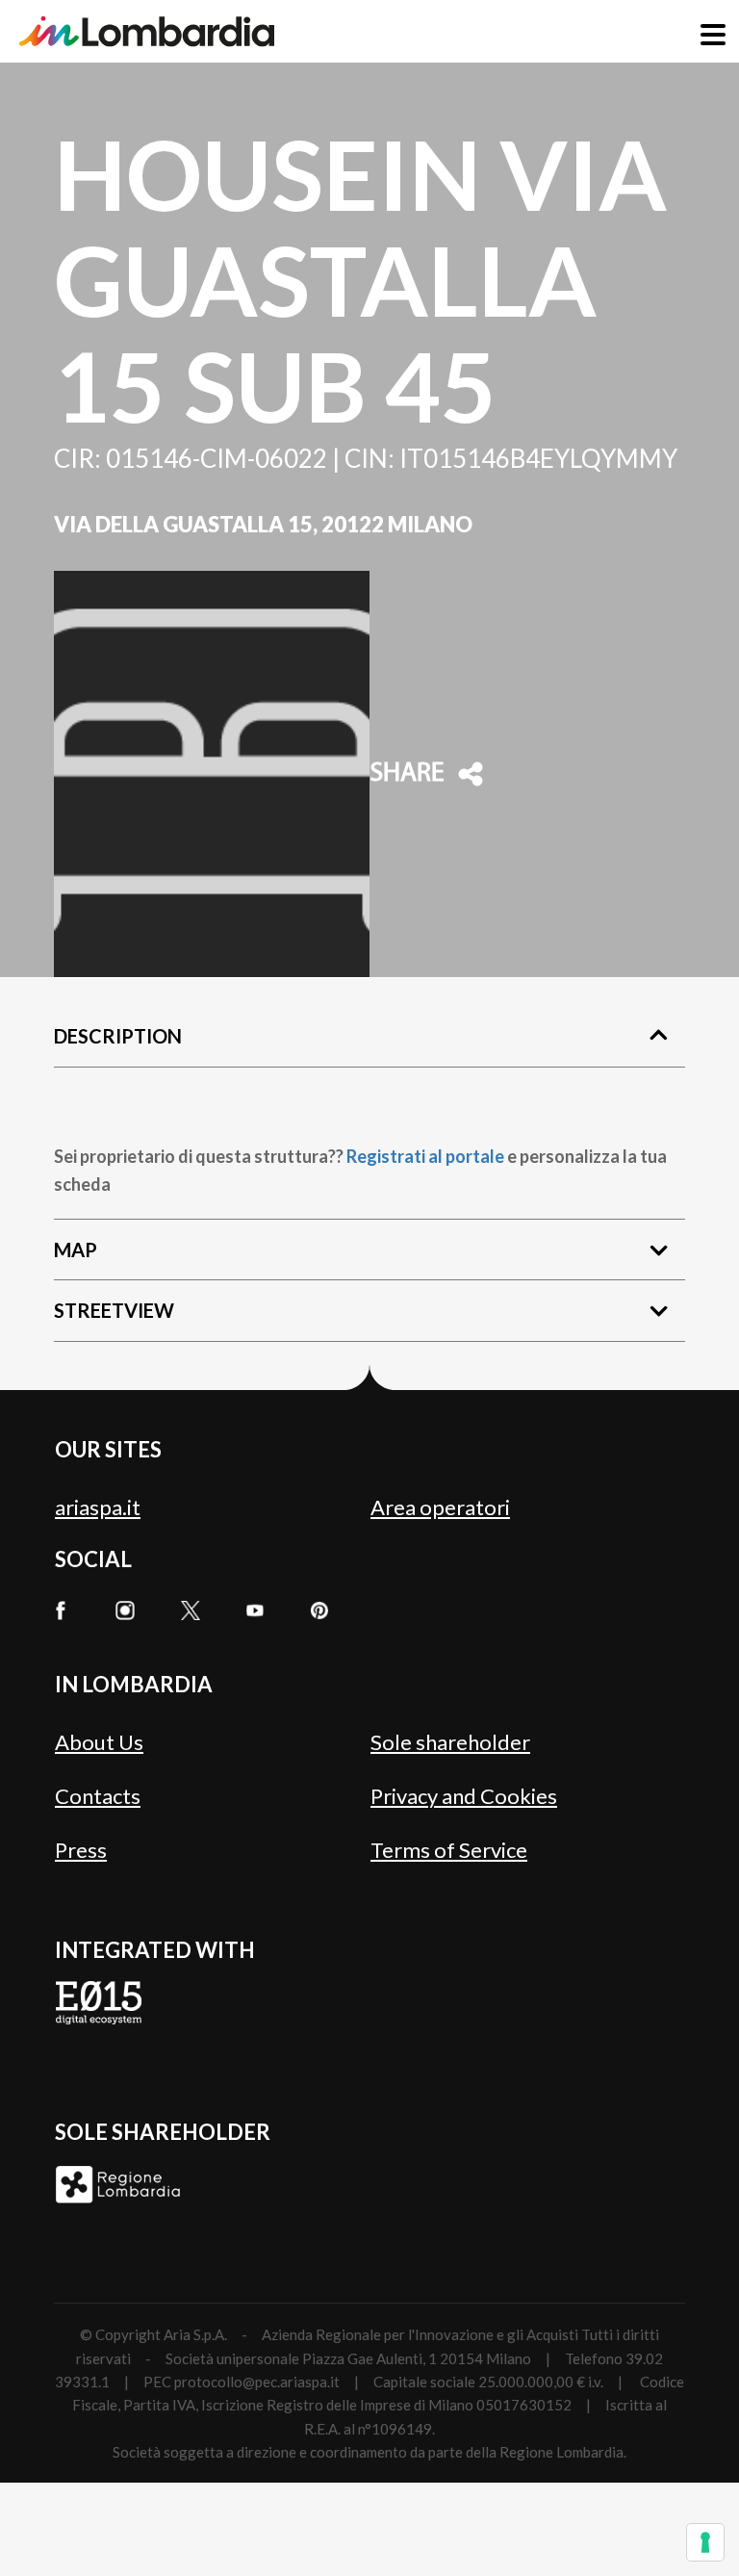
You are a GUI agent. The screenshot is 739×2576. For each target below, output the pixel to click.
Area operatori (440, 1507)
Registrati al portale (425, 1156)
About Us (99, 1742)
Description (118, 1036)
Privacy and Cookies (464, 1796)
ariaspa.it (98, 1507)
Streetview (114, 1310)
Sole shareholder (450, 1742)
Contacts (98, 1796)
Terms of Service (449, 1850)
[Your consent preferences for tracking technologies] (705, 2542)
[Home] (147, 31)
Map (76, 1249)
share (407, 774)
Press (81, 1850)
